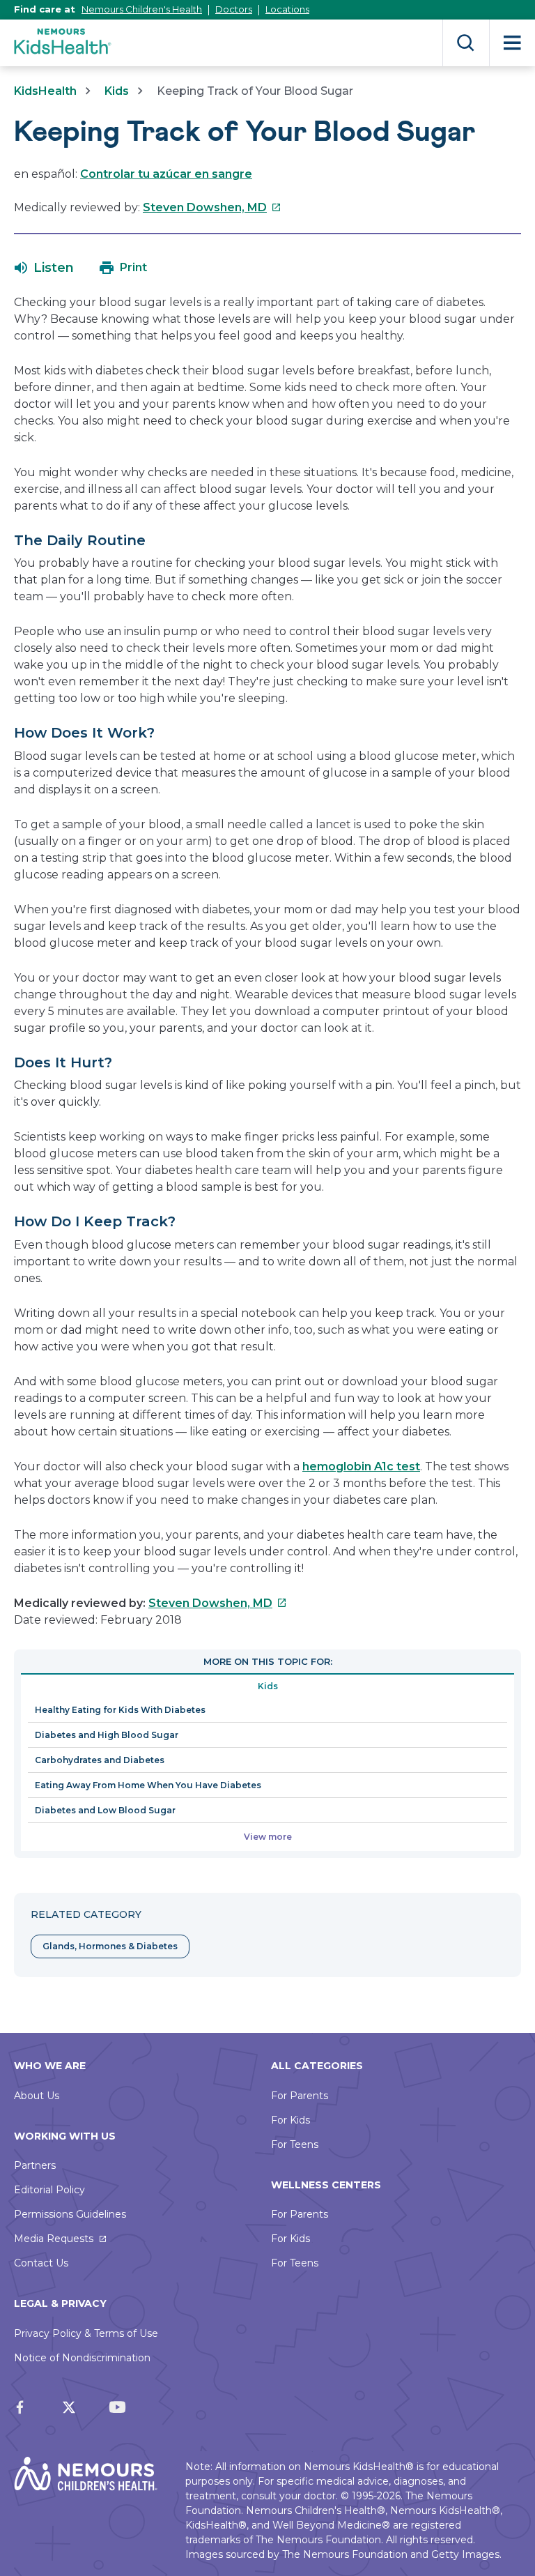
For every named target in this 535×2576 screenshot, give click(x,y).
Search (466, 43)
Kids (117, 91)
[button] (44, 268)
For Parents (300, 2096)
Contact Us (41, 2263)
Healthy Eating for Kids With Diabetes (120, 1710)
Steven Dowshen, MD (212, 207)
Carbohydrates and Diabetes (100, 1760)
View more (268, 1837)
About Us (37, 2096)
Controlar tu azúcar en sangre (166, 174)
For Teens (295, 2144)
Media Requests (54, 2239)
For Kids (290, 2120)
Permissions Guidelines (70, 2214)
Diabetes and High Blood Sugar (107, 1735)
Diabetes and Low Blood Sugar (105, 1810)
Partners (35, 2165)
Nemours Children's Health (142, 9)
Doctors (234, 9)
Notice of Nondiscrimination (82, 2358)
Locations (287, 9)
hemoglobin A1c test (361, 1466)
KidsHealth (45, 91)
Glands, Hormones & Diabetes (110, 1946)
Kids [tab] (268, 1686)
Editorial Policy (49, 2190)
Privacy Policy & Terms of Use (86, 2333)
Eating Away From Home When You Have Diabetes (148, 1785)
